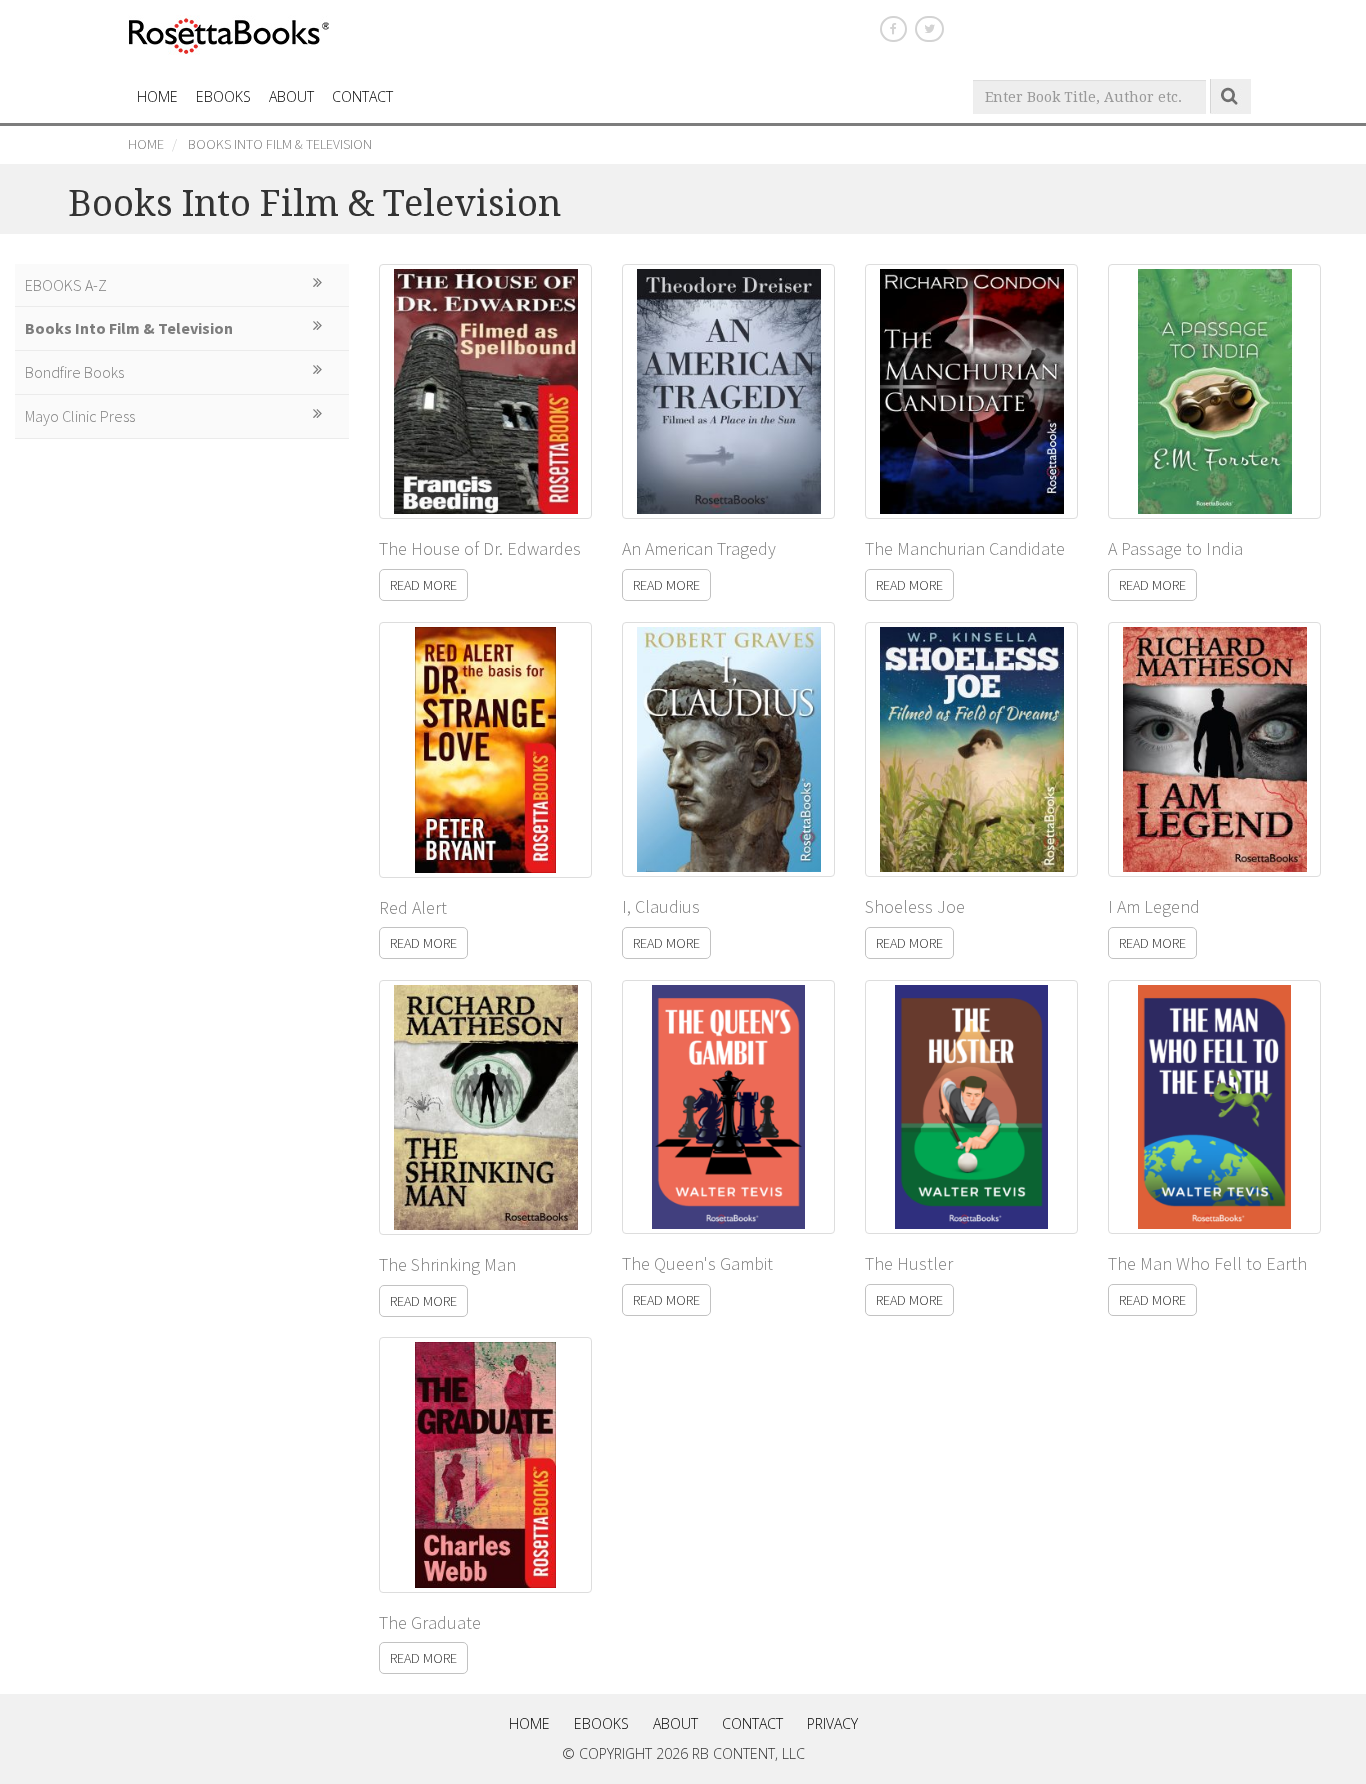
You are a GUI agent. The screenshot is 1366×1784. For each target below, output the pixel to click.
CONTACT (362, 96)
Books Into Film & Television (280, 144)
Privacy (832, 1723)
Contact (752, 1723)
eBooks (223, 96)
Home (146, 144)
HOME (157, 96)
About (291, 96)
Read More (423, 585)
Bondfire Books (74, 372)
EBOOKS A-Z (66, 285)
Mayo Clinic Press (80, 416)
